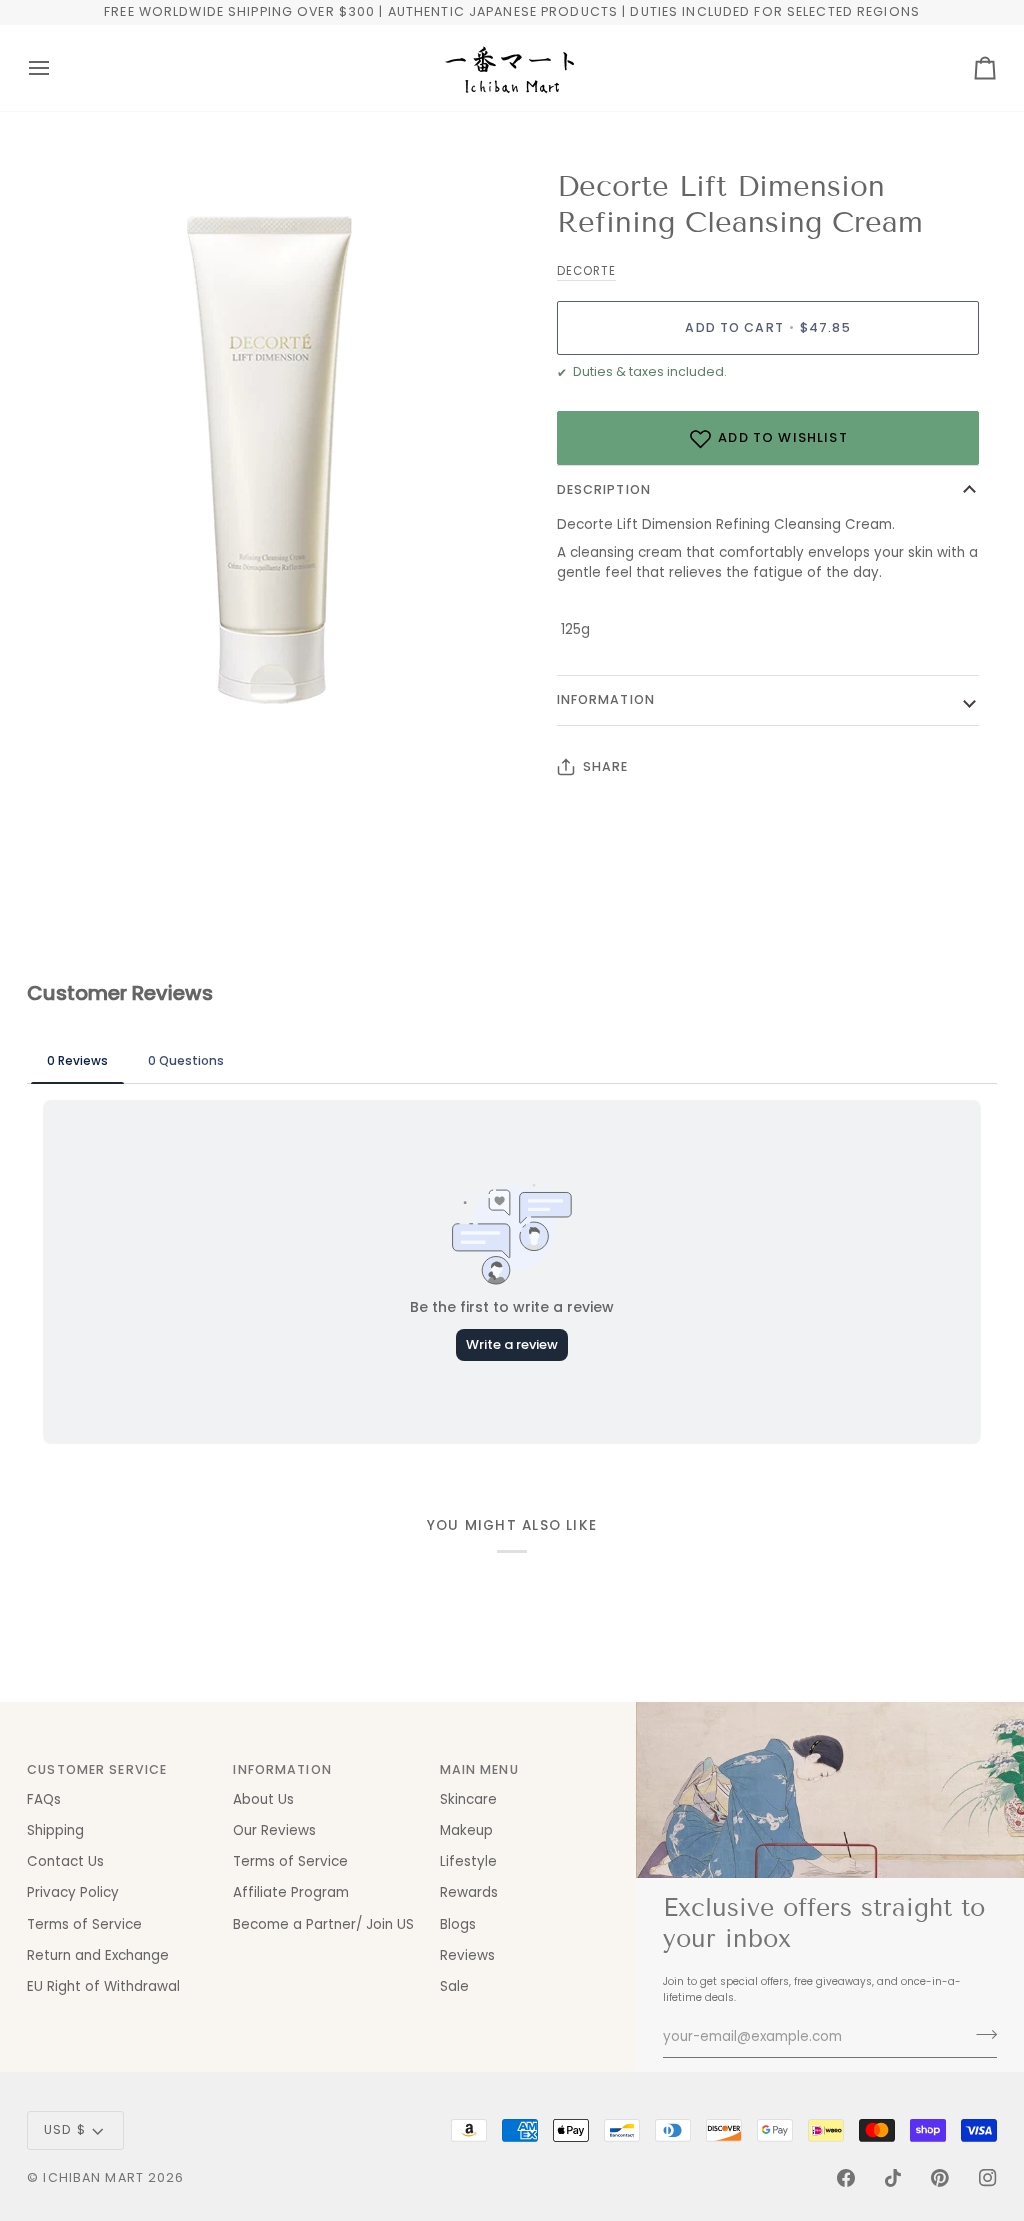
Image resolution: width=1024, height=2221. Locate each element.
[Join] (980, 2035)
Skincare (468, 1799)
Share (606, 766)
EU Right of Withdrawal (103, 1986)
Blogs (458, 1924)
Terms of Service (84, 1924)
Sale (454, 1986)
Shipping (55, 1830)
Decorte (586, 271)
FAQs (44, 1799)
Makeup (466, 1830)
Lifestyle (468, 1861)
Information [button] (282, 1769)
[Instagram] (988, 2178)
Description (604, 489)
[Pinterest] (940, 2178)
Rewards (469, 1892)
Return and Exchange (98, 1955)
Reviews (467, 1955)
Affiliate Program (291, 1892)
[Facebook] (846, 2178)
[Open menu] (57, 68)
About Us (263, 1799)
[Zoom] (64, 712)
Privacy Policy (73, 1892)
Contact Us (65, 1861)
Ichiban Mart (93, 2177)
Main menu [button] (479, 1769)
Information (606, 699)
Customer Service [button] (97, 1769)
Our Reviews (274, 1830)
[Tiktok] (893, 2178)
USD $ (65, 2129)
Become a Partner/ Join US (323, 1924)
